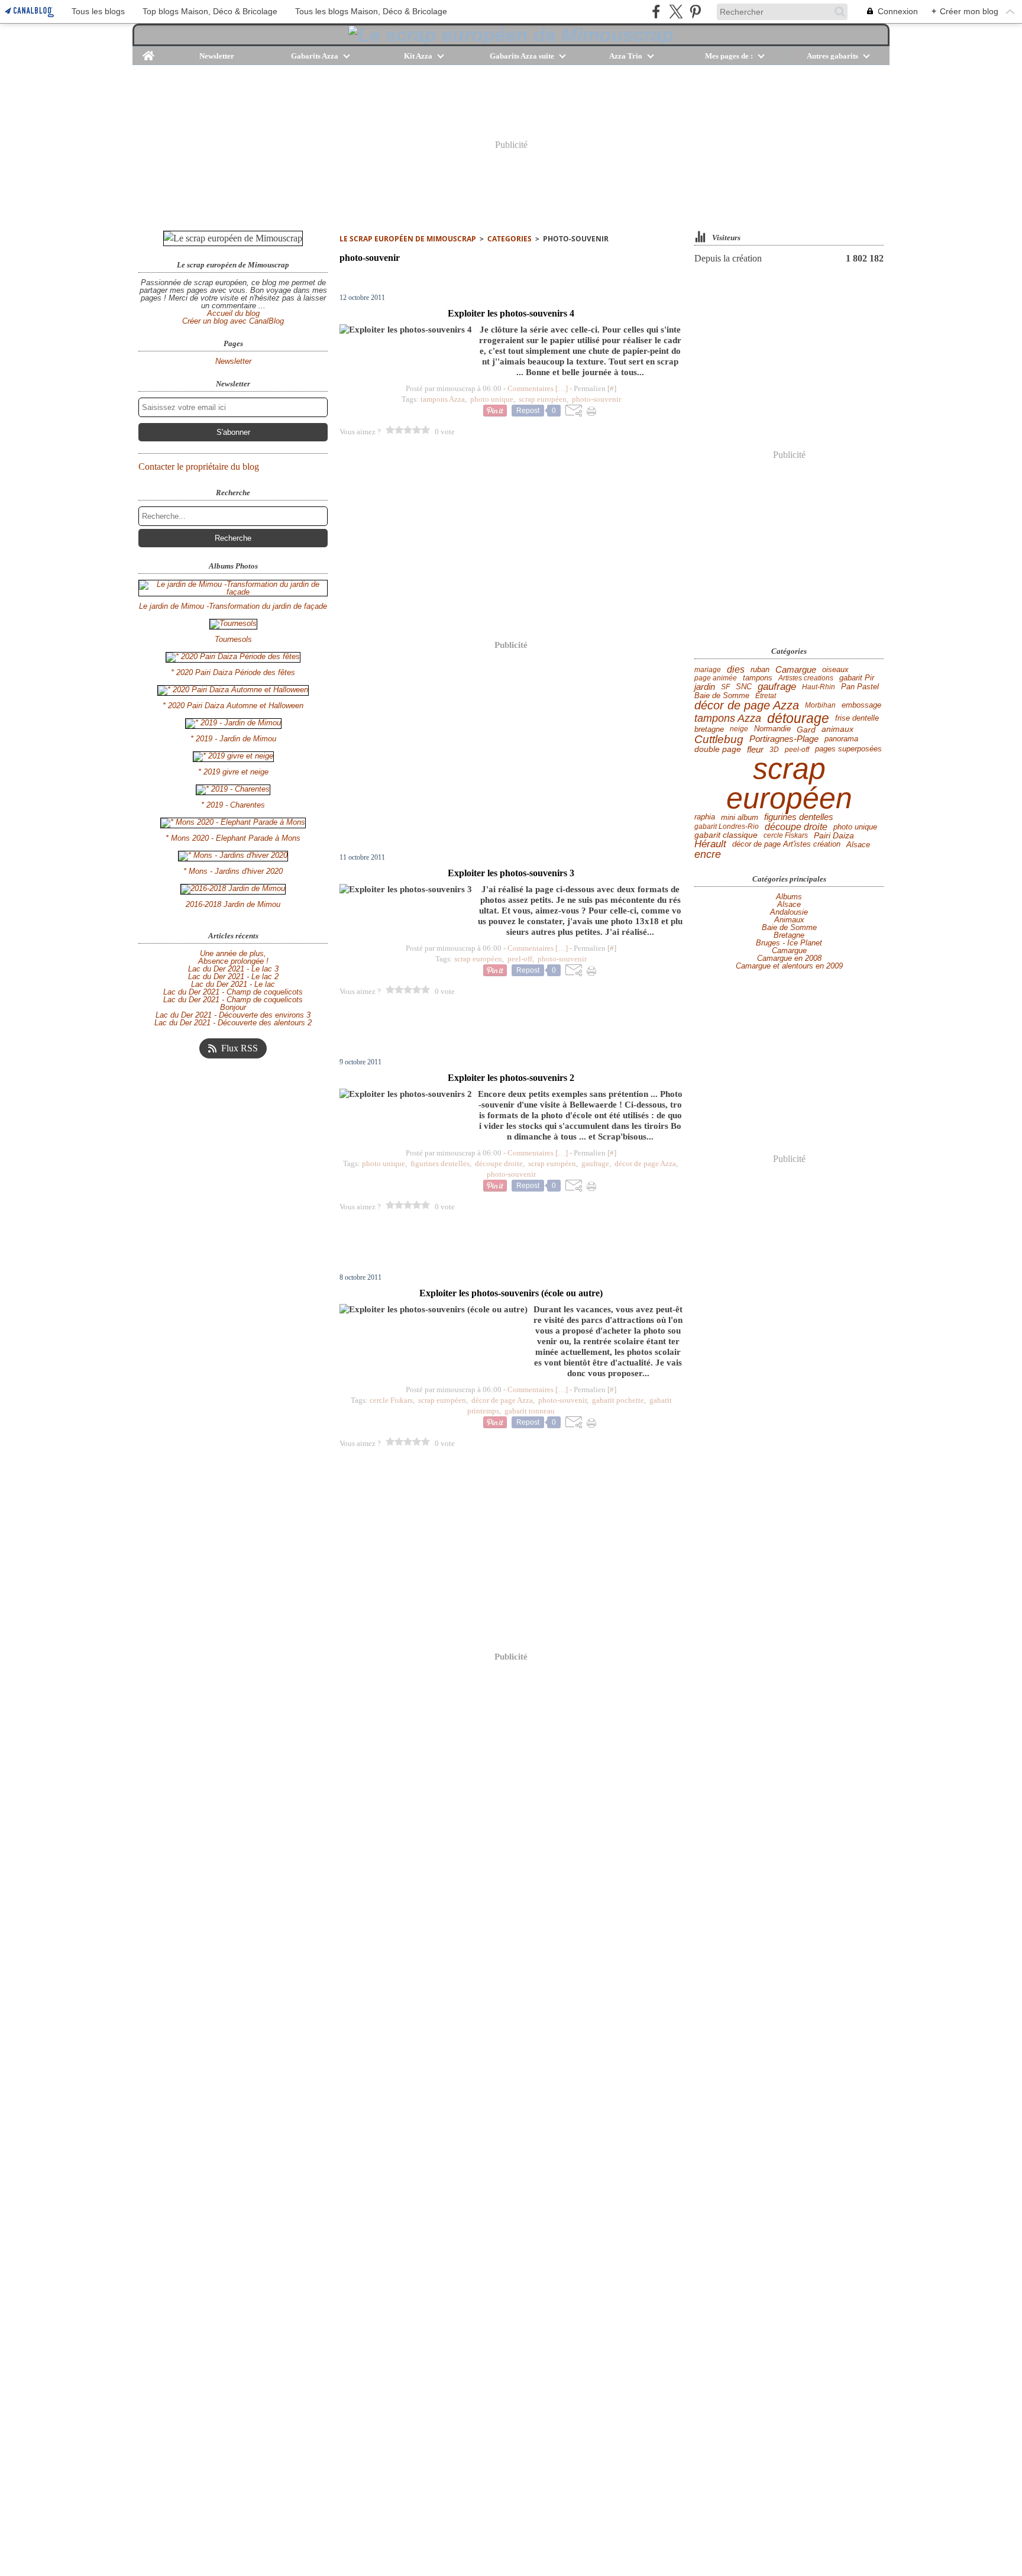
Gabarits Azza (315, 56)
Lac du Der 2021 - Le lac (233, 984)
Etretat (766, 696)
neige (739, 729)
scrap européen (789, 783)
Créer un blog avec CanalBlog (233, 321)
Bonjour (233, 1007)
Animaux (789, 920)
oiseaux (835, 670)
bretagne (709, 729)
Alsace (858, 845)
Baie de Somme (722, 695)
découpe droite (796, 827)
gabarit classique (726, 835)
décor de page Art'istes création (786, 845)
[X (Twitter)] (676, 12)
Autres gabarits (832, 56)
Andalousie (789, 912)
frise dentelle (857, 719)
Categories (510, 239)
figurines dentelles (799, 817)
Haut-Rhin (819, 687)
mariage (708, 670)
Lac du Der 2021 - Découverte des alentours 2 (233, 1023)
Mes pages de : (729, 56)
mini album (740, 817)
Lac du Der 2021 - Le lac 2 (233, 977)
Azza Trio (626, 56)
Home (149, 51)
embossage (861, 706)
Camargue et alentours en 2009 (789, 966)
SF (725, 687)
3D (774, 750)
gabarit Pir (857, 678)
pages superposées (848, 749)
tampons (758, 678)
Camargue (796, 670)
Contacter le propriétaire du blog (199, 467)
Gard (806, 729)
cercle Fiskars (786, 835)
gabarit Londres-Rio (727, 827)
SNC (744, 687)
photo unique (855, 827)
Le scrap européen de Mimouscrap (408, 239)
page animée (716, 678)
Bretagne (789, 935)
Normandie (772, 729)
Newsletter (217, 56)
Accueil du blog (233, 313)
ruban (760, 669)
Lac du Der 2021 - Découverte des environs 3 (233, 1015)
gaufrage (777, 687)
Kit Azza (418, 56)
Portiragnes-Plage (784, 739)
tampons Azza (728, 718)
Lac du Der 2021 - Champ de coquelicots (233, 992)
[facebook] (656, 12)
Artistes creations (806, 678)
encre (708, 855)
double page (718, 750)
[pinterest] (695, 12)
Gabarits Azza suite (522, 56)
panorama (841, 739)
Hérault (710, 845)
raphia (705, 817)
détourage (798, 719)
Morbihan (820, 705)
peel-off (797, 750)
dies (736, 670)
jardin (705, 687)
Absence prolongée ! (233, 961)
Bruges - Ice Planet (789, 943)
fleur (755, 749)
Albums (789, 897)
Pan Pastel (860, 687)
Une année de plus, (233, 953)
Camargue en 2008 (789, 958)
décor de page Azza (747, 705)
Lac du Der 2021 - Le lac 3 (233, 969)
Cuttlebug (719, 739)
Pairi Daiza (834, 835)
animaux (837, 729)
